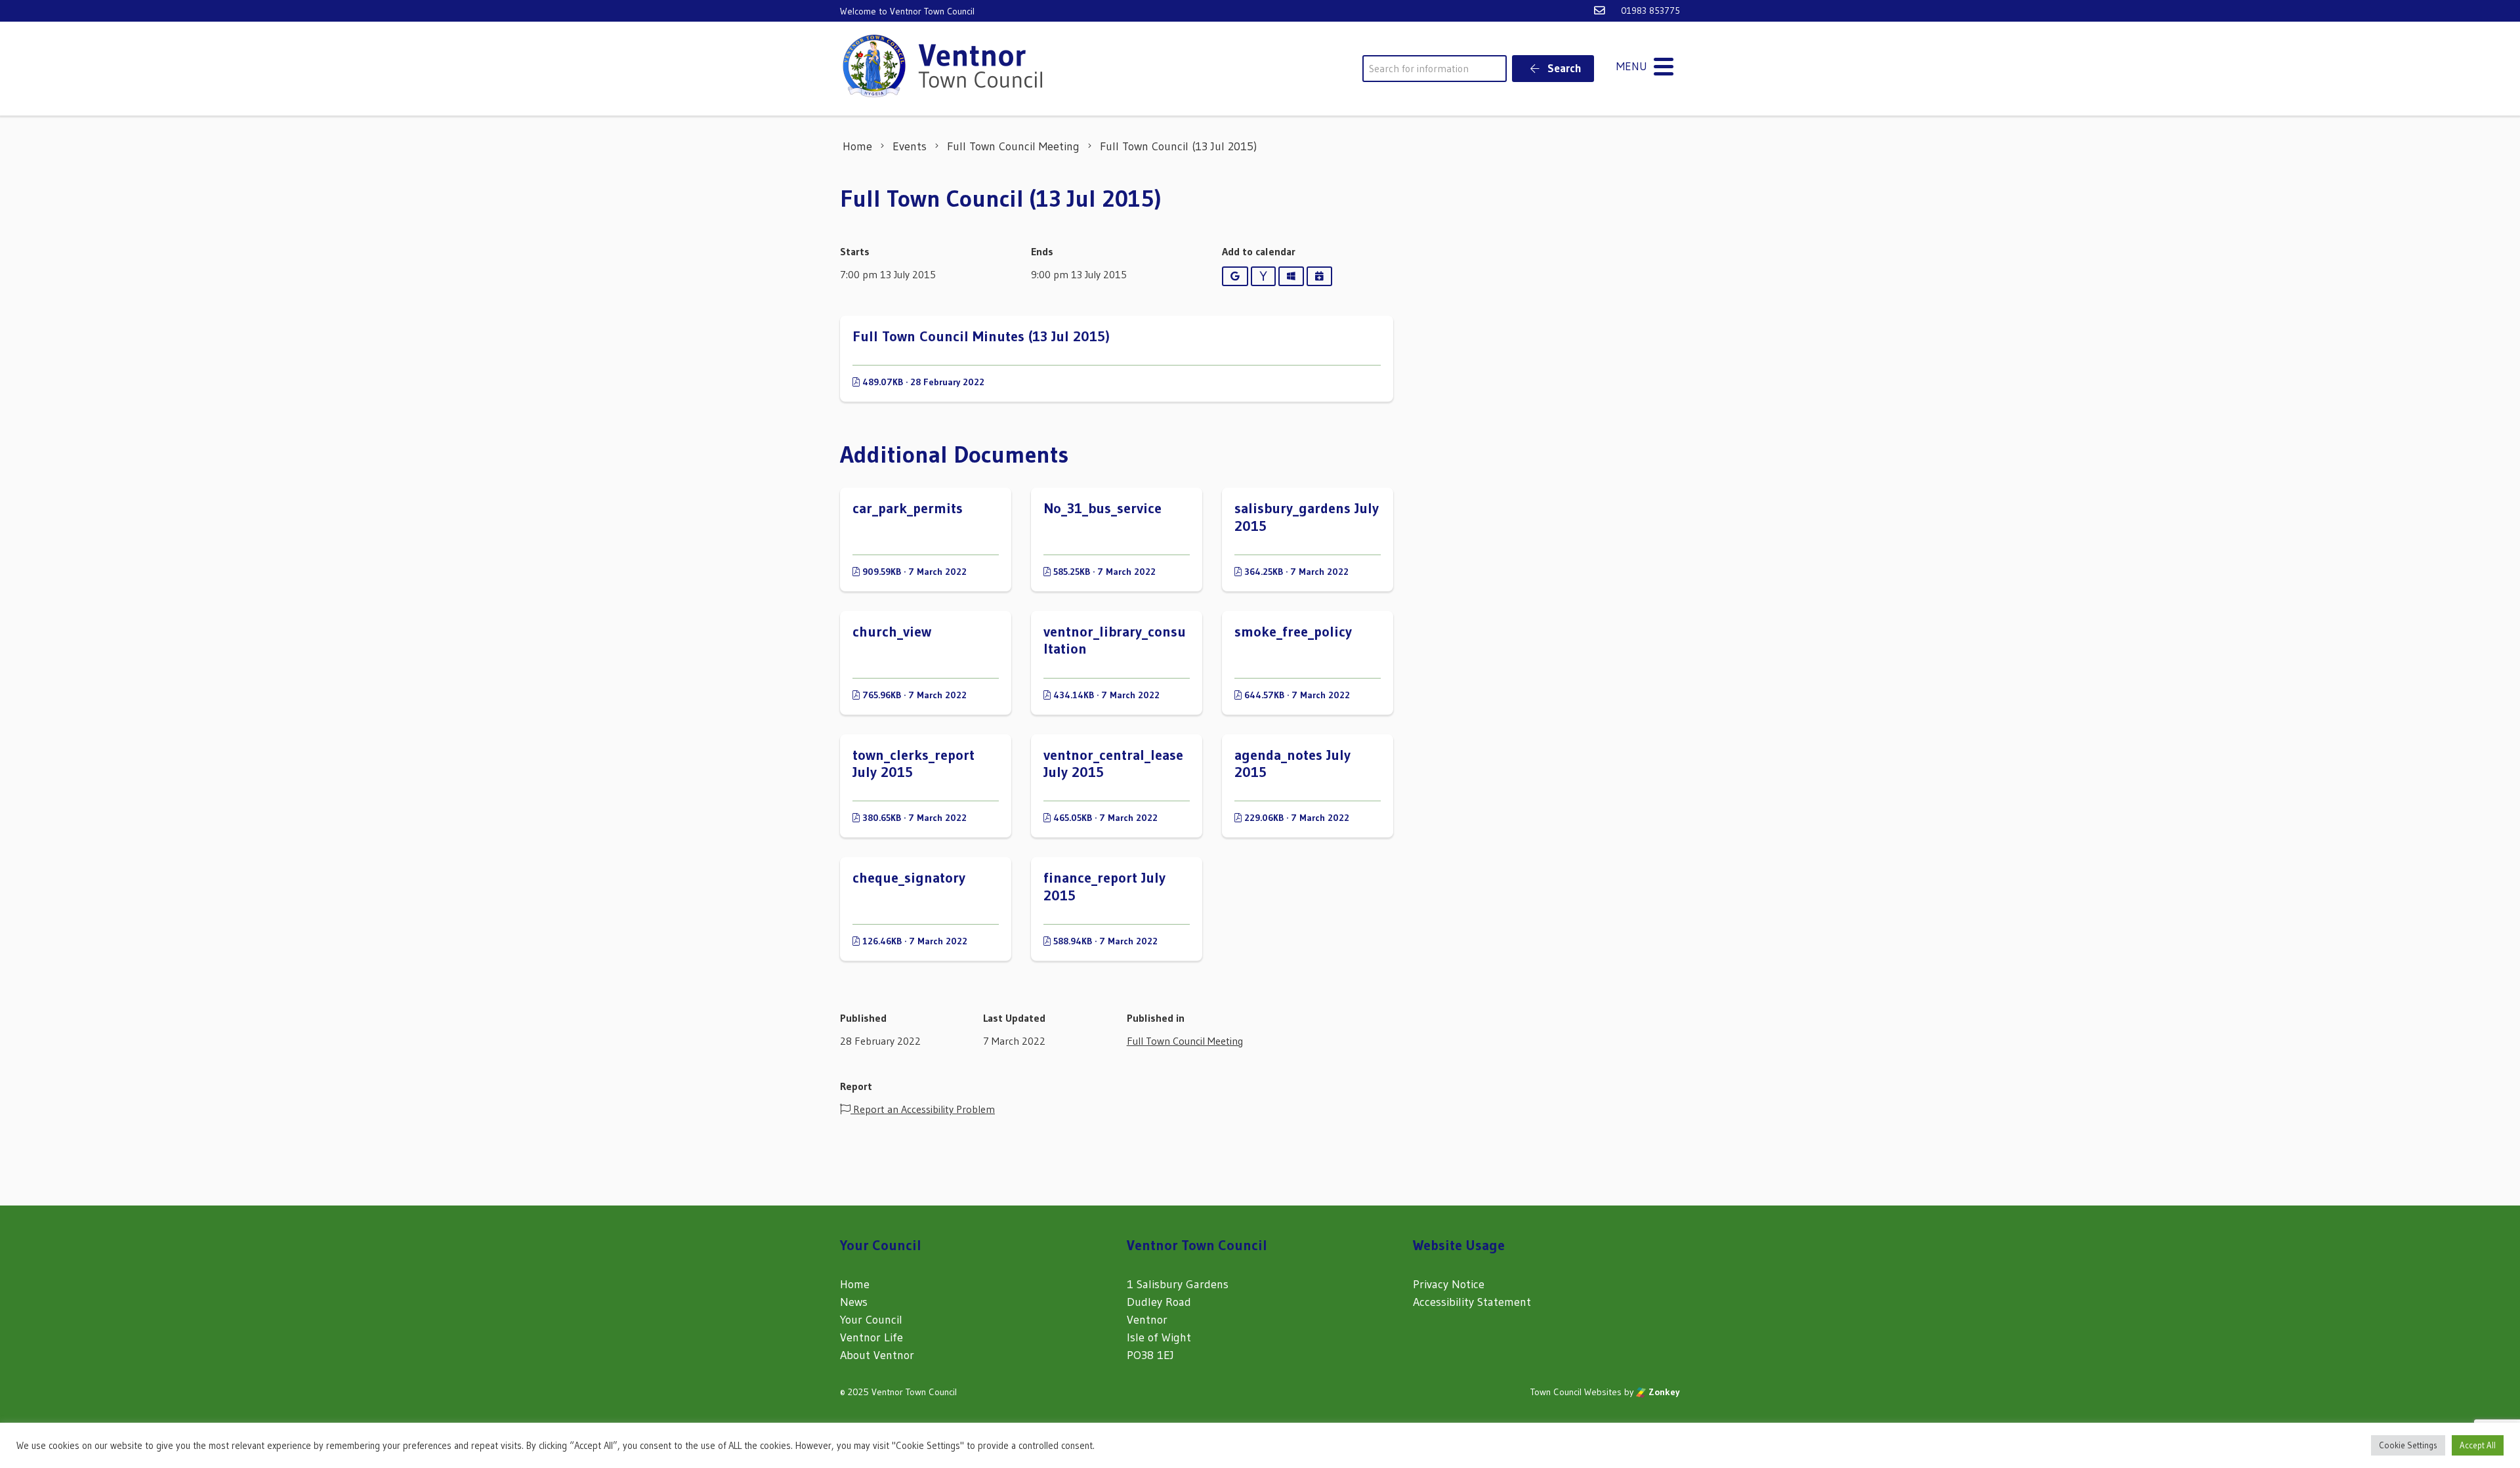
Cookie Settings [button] (2408, 1445)
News (854, 1302)
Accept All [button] (2478, 1445)
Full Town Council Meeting (1185, 1041)
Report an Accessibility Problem (923, 1109)
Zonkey (1663, 1392)
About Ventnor (877, 1355)
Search (1563, 68)
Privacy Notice (1449, 1284)
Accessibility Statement (1472, 1302)
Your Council (871, 1320)
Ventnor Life (871, 1337)
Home (855, 1284)
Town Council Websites (1576, 1392)
